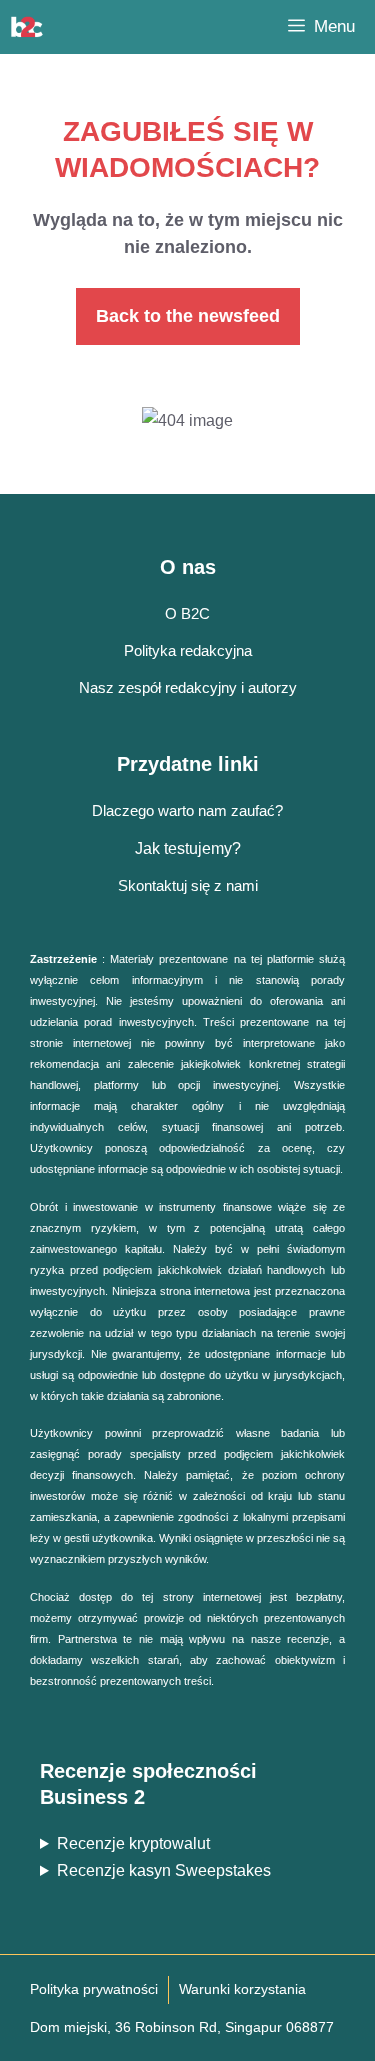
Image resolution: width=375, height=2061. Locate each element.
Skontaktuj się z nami (188, 885)
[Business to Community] (27, 27)
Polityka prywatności (94, 1989)
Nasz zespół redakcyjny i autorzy (188, 687)
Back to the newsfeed (188, 316)
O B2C (187, 613)
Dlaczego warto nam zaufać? (187, 810)
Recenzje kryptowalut (133, 1843)
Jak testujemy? (188, 848)
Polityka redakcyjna (188, 650)
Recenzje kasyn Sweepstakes (164, 1870)
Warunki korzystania (242, 1989)
